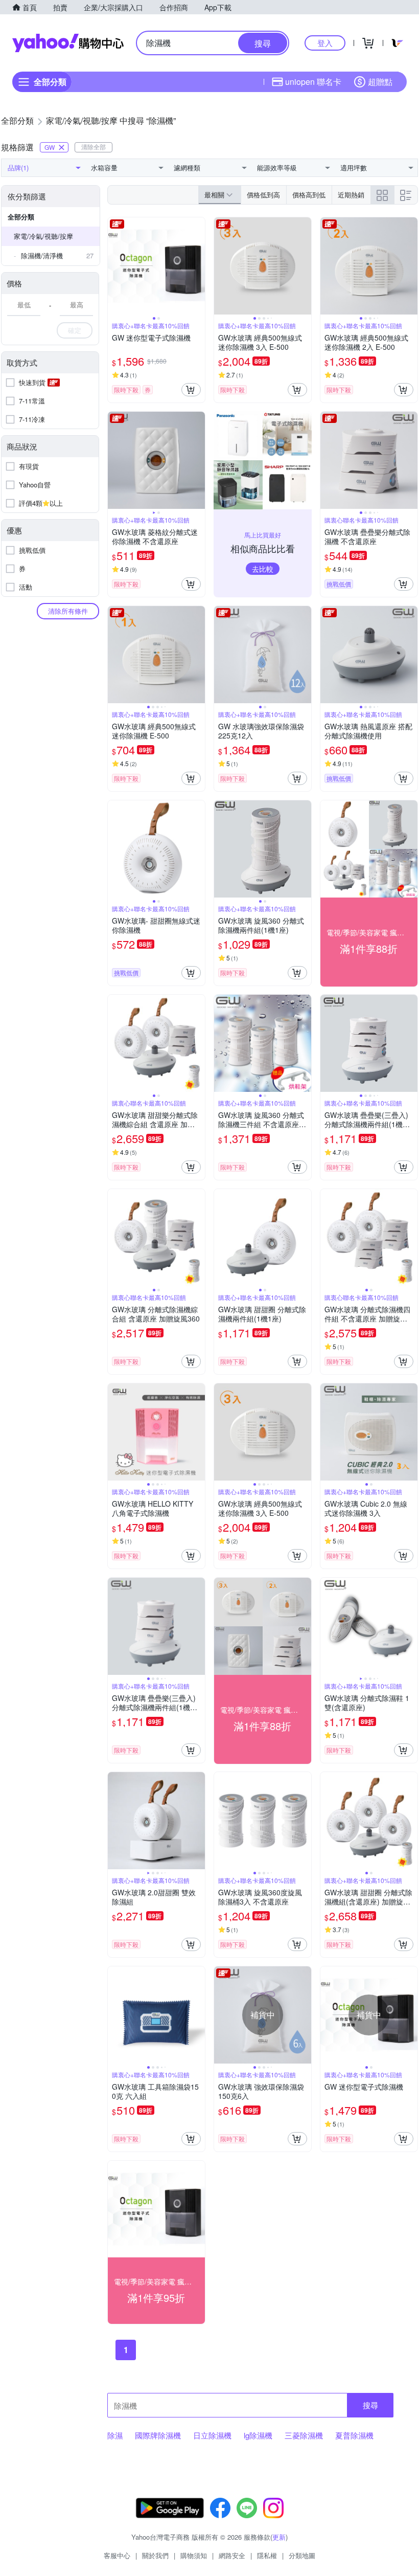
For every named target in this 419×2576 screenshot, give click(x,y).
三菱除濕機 (304, 2435)
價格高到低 (309, 195)
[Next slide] (198, 266)
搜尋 (370, 2405)
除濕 (115, 2435)
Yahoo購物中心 (68, 43)
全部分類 (21, 217)
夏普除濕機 (354, 2435)
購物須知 (194, 2555)
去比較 (263, 569)
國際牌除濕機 (158, 2435)
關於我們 (155, 2555)
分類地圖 (302, 2555)
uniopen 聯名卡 (313, 82)
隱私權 (267, 2555)
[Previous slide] (114, 266)
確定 (75, 330)
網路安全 (232, 2555)
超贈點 (380, 82)
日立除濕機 (212, 2435)
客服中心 (117, 2555)
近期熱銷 (351, 195)
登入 (325, 43)
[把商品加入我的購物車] (191, 390)
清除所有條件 (68, 611)
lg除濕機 (258, 2435)
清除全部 (94, 147)
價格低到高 (263, 195)
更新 (279, 2537)
